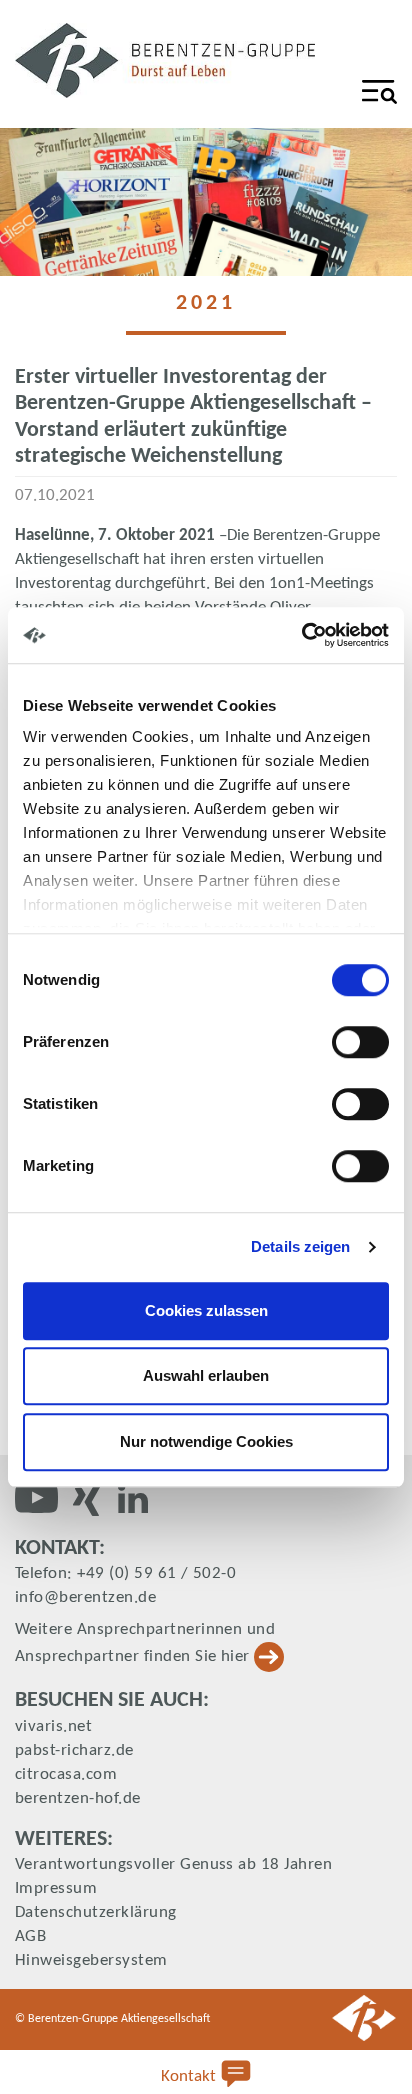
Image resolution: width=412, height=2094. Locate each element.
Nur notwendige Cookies (206, 1441)
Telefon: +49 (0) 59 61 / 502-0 (125, 1573)
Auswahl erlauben (206, 1375)
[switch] (360, 1042)
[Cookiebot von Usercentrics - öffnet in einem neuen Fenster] (301, 635)
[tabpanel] (206, 202)
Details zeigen (300, 1246)
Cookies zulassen (206, 1310)
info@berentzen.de (85, 1597)
